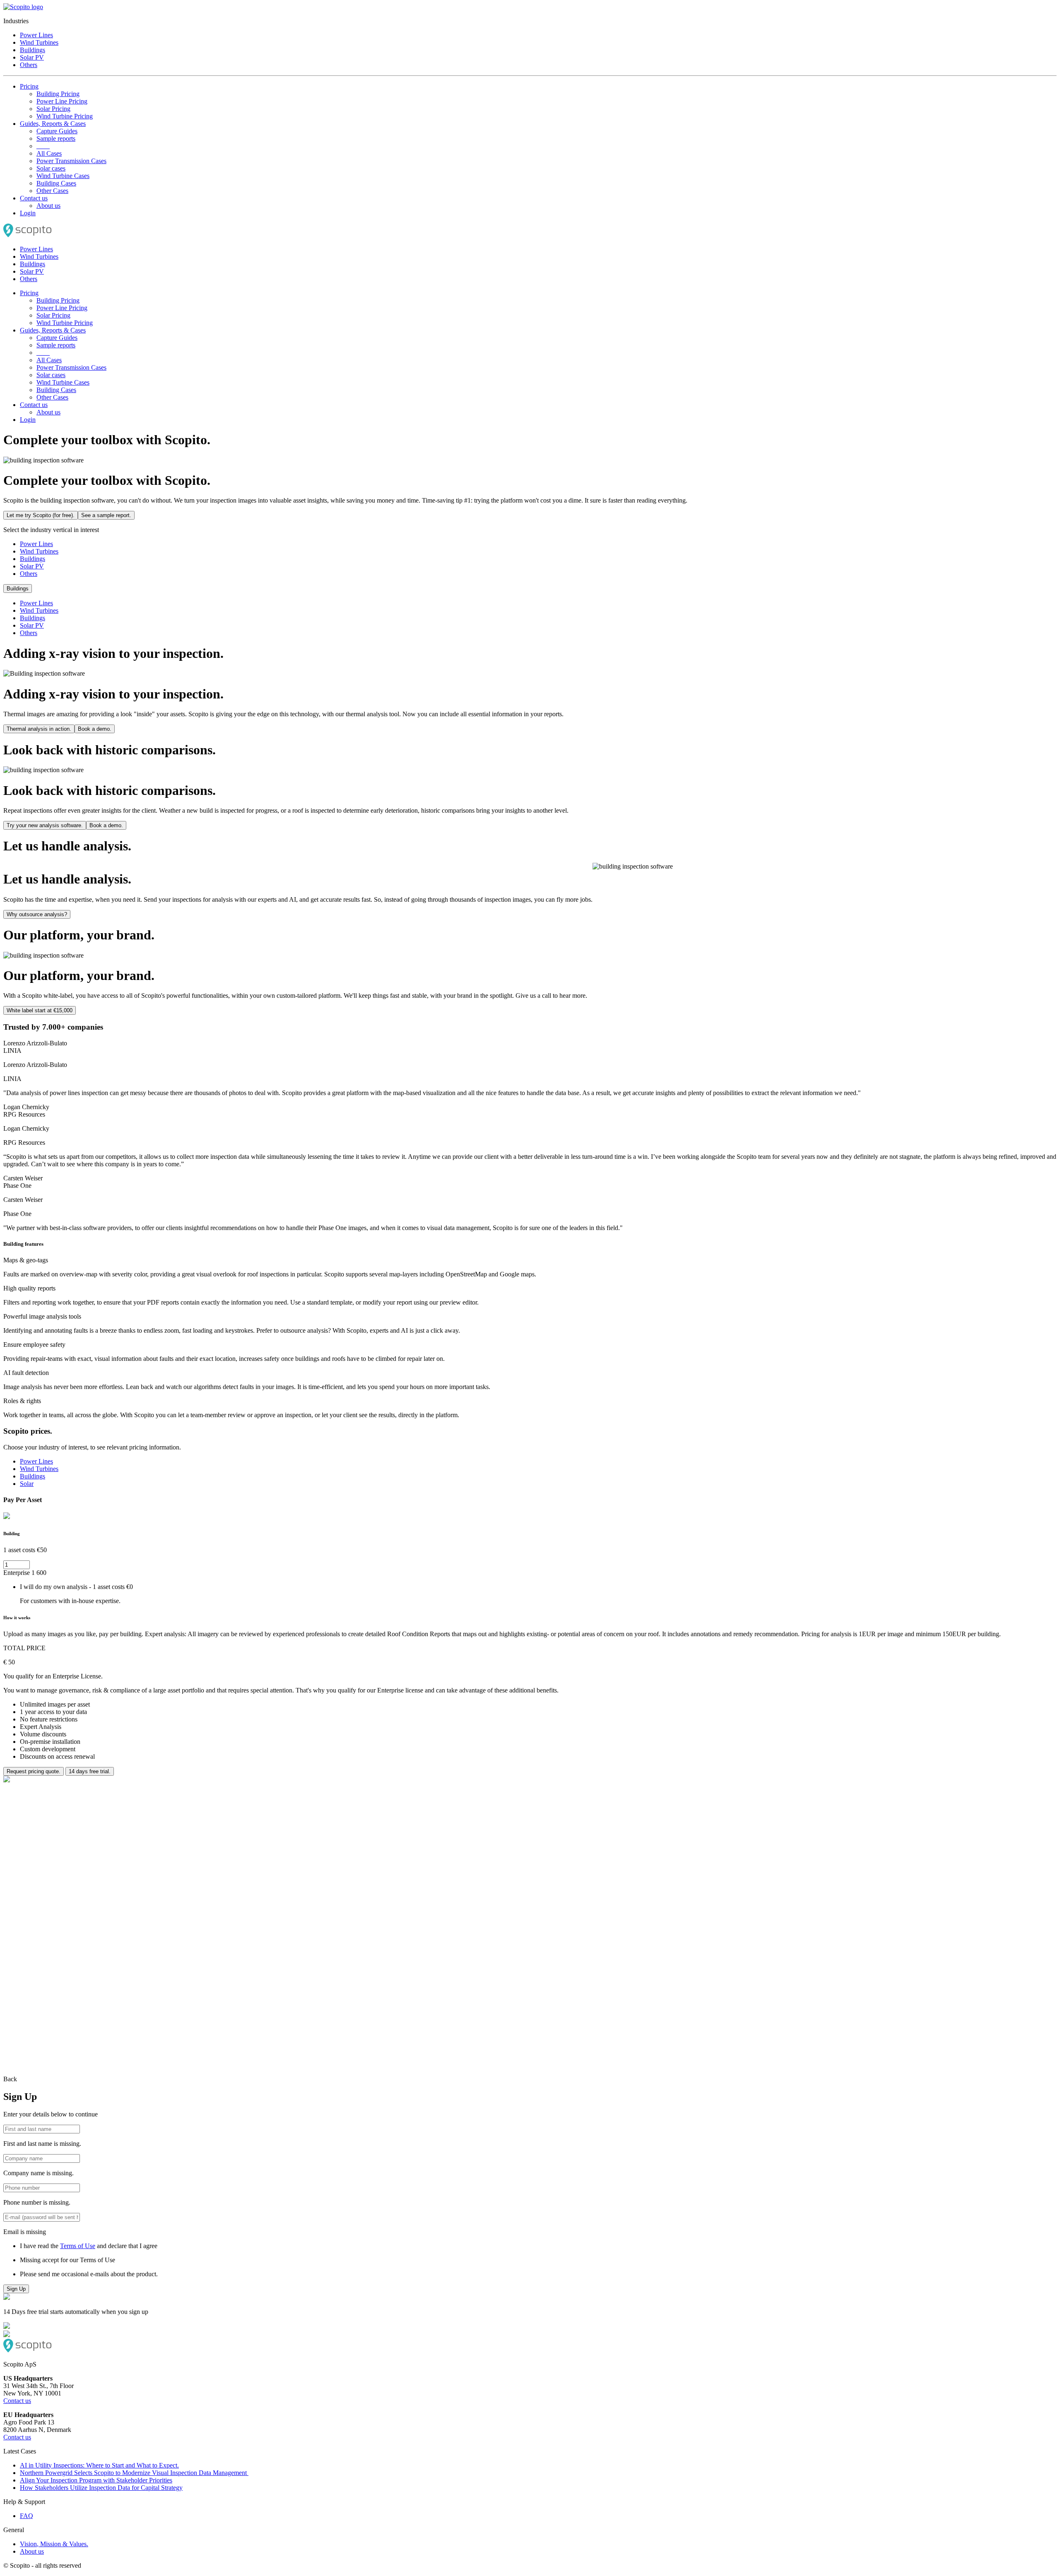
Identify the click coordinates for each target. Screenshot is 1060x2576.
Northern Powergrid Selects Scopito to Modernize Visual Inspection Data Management (134, 2473)
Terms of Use (78, 2246)
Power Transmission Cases (71, 161)
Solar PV (32, 57)
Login (28, 213)
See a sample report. (106, 515)
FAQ (26, 2516)
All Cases (49, 153)
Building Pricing (58, 94)
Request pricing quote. (34, 1771)
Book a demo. (95, 729)
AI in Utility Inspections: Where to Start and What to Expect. (99, 2465)
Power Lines (36, 35)
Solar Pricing (53, 109)
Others (29, 65)
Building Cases (56, 183)
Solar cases (51, 168)
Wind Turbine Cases (63, 176)
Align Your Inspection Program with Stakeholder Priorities (96, 2480)
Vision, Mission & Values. (54, 2544)
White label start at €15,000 (40, 1010)
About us (48, 206)
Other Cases (52, 191)
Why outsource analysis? (37, 914)
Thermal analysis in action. (39, 729)
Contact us (34, 198)
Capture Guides (57, 131)
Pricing (29, 86)
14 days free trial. (90, 1771)
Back (10, 2079)
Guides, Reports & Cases (53, 124)
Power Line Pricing (62, 101)
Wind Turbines (39, 42)
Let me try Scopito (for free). (41, 515)
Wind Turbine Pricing (65, 116)
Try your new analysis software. (45, 825)
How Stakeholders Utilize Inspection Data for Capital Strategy (101, 2488)
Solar (27, 1484)
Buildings (33, 50)
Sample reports (56, 138)
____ (43, 146)
